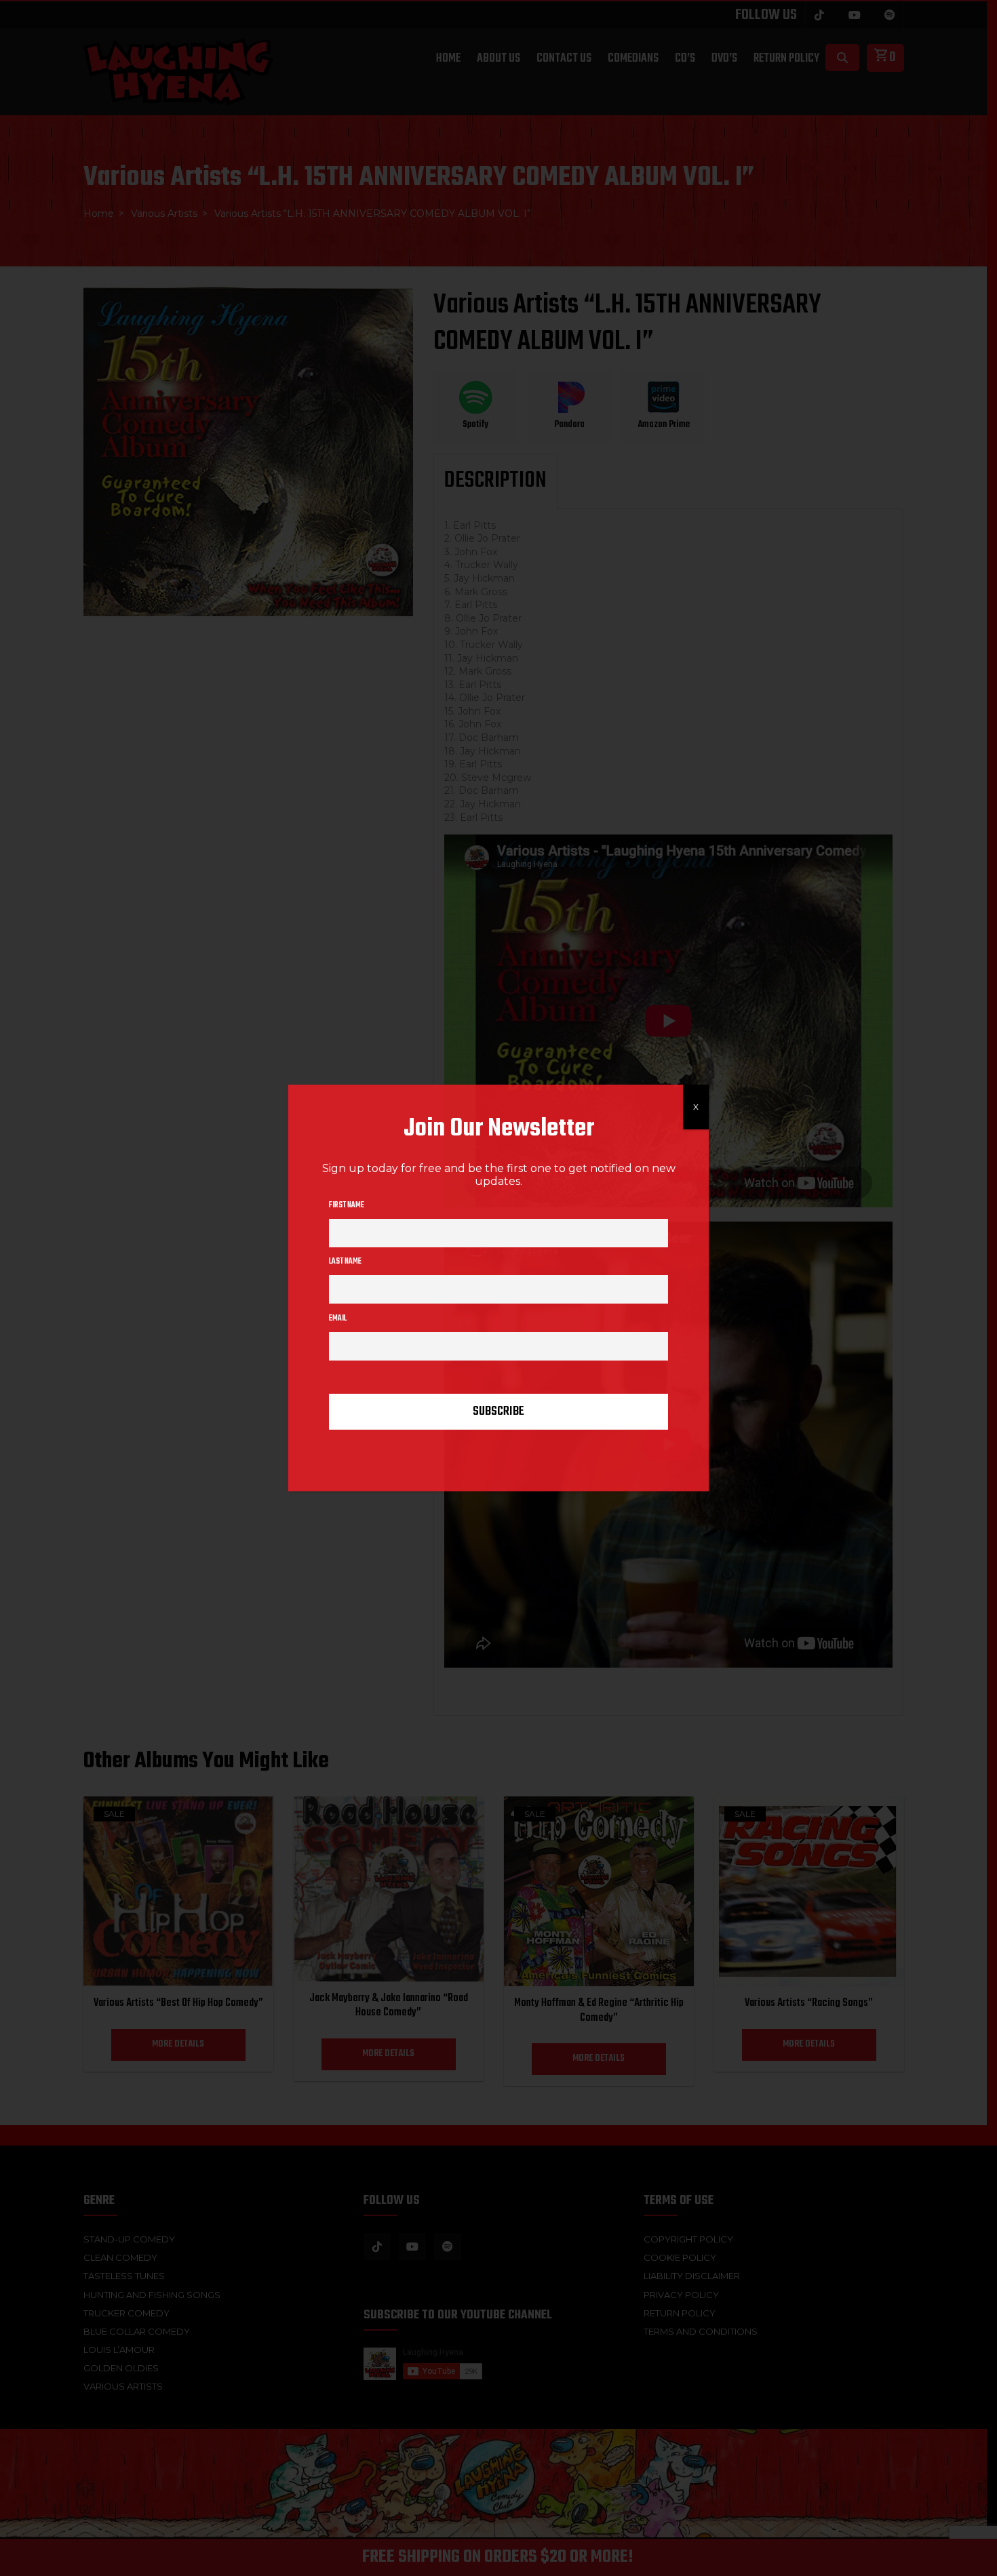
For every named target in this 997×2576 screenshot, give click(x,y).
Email (338, 1319)
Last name (345, 1262)
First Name (347, 1205)
